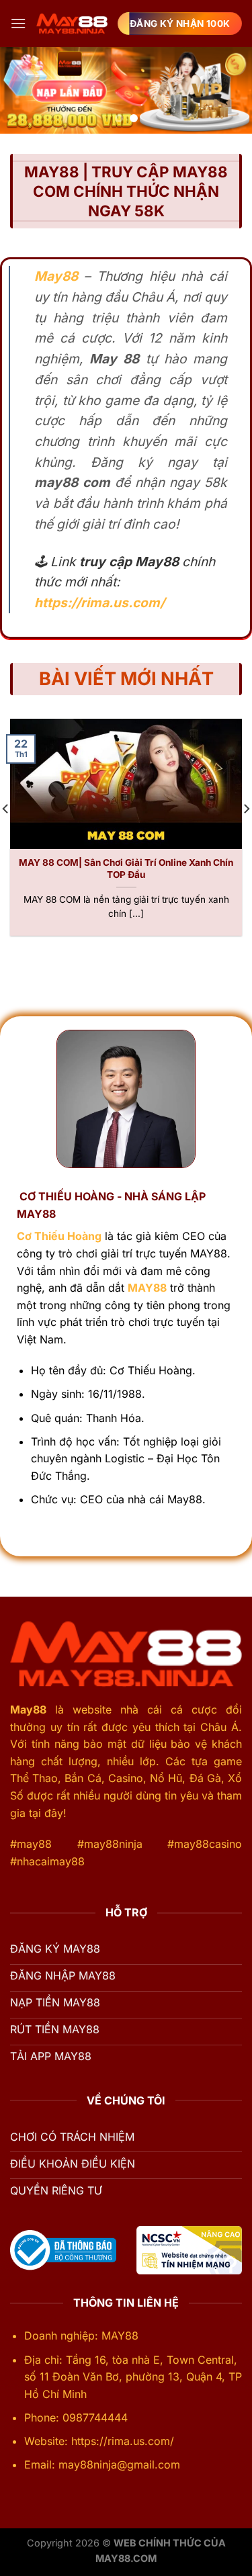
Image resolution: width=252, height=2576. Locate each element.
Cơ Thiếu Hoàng (59, 1236)
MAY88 (147, 1288)
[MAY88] (72, 24)
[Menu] (18, 23)
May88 (28, 1709)
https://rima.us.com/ (99, 603)
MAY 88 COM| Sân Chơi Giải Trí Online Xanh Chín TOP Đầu (126, 869)
